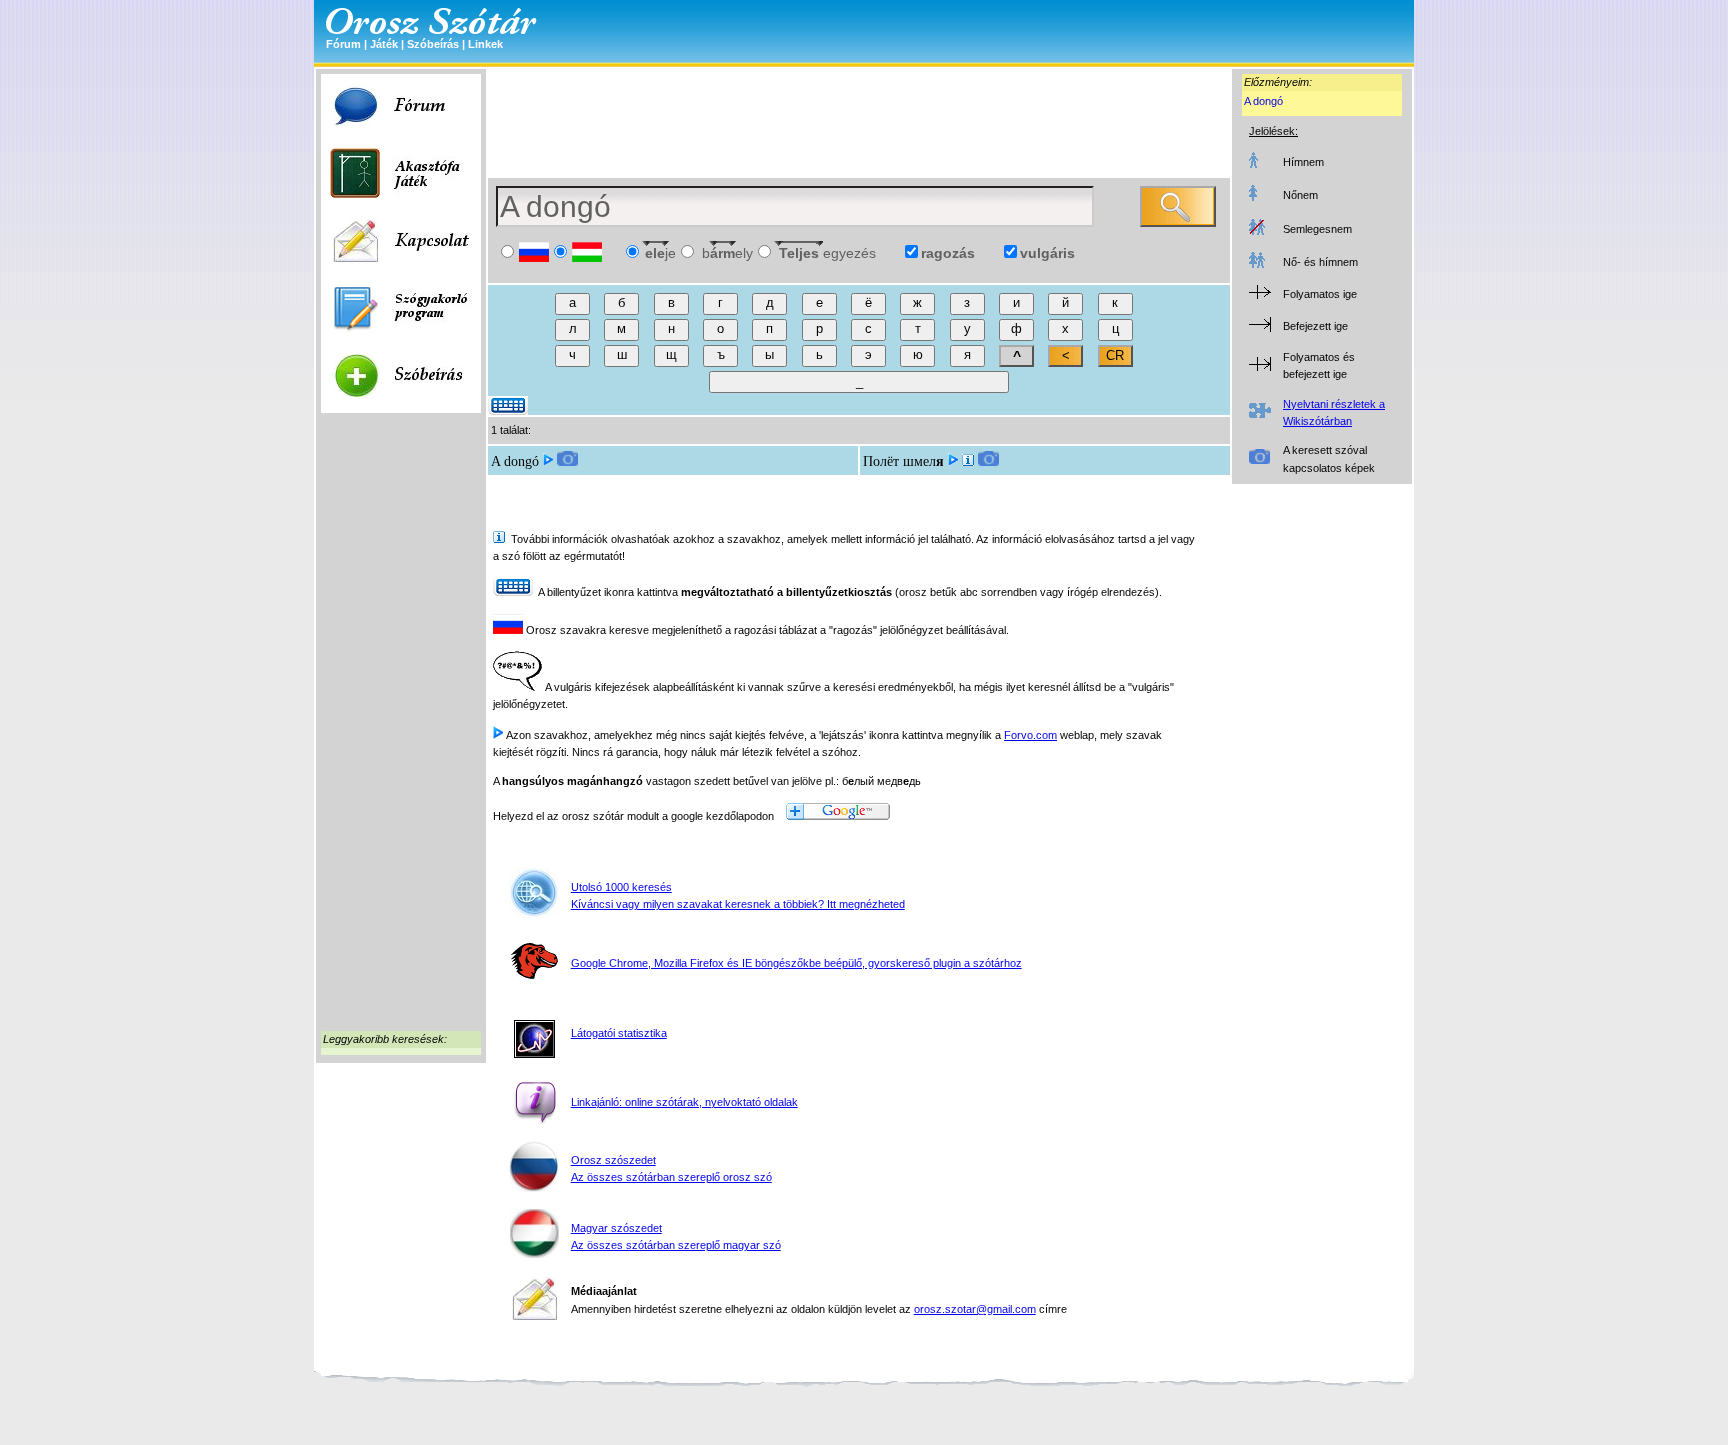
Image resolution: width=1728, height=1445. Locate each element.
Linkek (485, 44)
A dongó (1263, 101)
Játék (384, 44)
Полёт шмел (903, 461)
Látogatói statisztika (619, 1033)
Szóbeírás (433, 44)
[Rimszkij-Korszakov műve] (968, 461)
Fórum (343, 44)
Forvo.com (1030, 735)
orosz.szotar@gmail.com (975, 1309)
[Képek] (567, 461)
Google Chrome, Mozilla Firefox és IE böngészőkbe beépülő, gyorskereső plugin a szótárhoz (796, 963)
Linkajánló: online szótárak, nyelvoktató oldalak (684, 1102)
